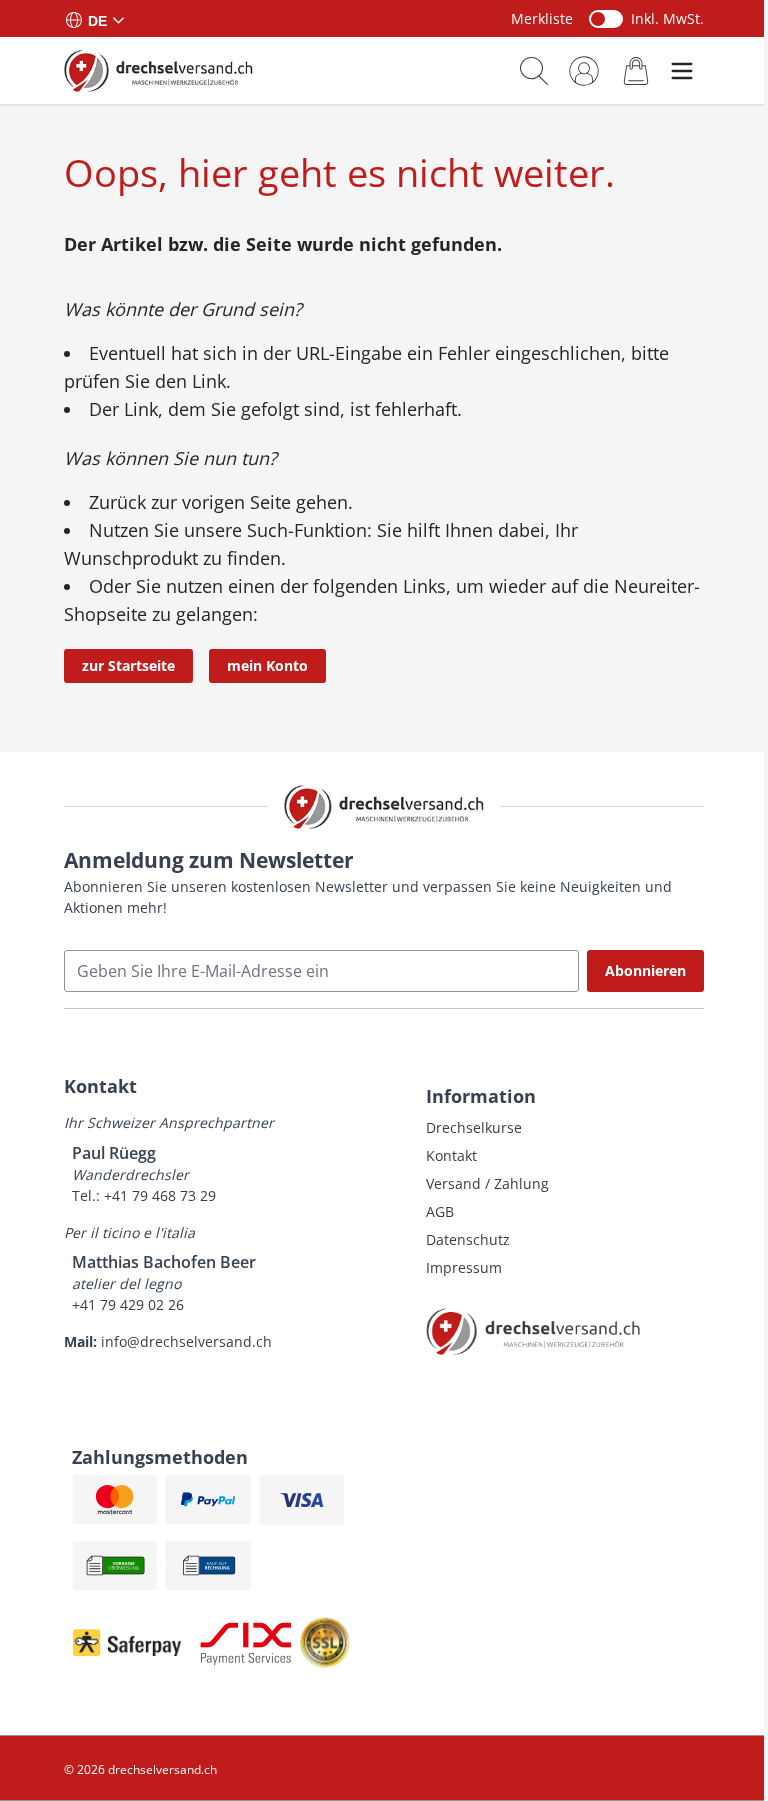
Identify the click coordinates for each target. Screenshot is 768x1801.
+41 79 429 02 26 (128, 1304)
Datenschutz (468, 1239)
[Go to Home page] (158, 70)
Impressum (464, 1267)
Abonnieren (645, 970)
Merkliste (542, 18)
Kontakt (451, 1155)
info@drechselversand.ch (186, 1341)
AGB (440, 1211)
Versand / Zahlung (487, 1183)
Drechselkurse (474, 1127)
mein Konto (267, 665)
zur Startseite (128, 665)
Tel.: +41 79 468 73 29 (144, 1195)
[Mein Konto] (584, 71)
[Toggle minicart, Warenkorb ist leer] (636, 70)
